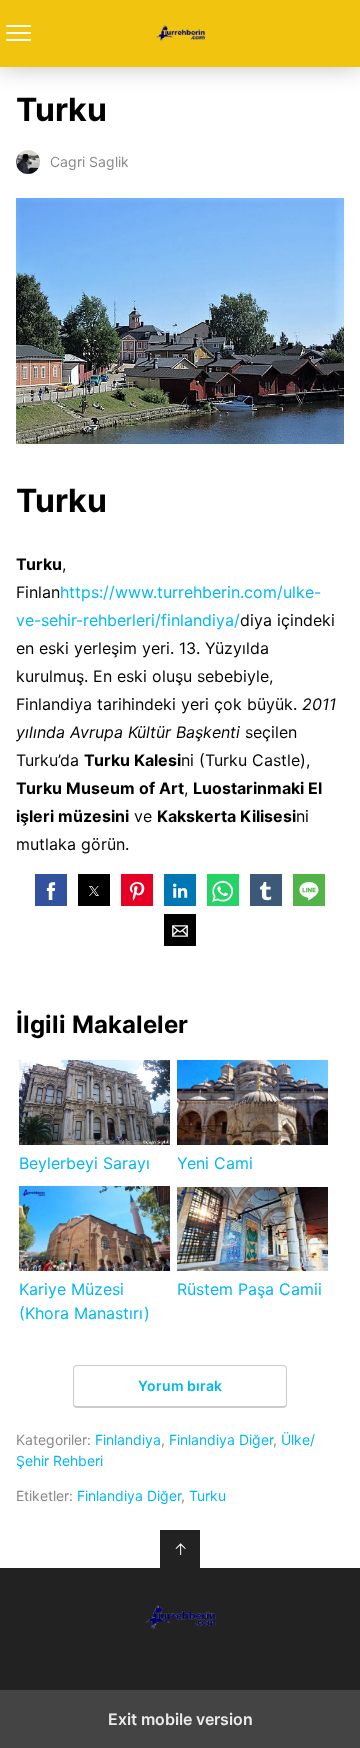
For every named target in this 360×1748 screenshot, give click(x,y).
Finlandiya (128, 1439)
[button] (51, 890)
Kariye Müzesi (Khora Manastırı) (84, 1301)
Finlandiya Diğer (221, 1439)
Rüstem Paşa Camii (249, 1289)
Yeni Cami (215, 1163)
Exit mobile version (180, 1719)
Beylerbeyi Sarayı (84, 1163)
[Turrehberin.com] (180, 1617)
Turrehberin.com (180, 33)
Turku (207, 1495)
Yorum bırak (180, 1385)
